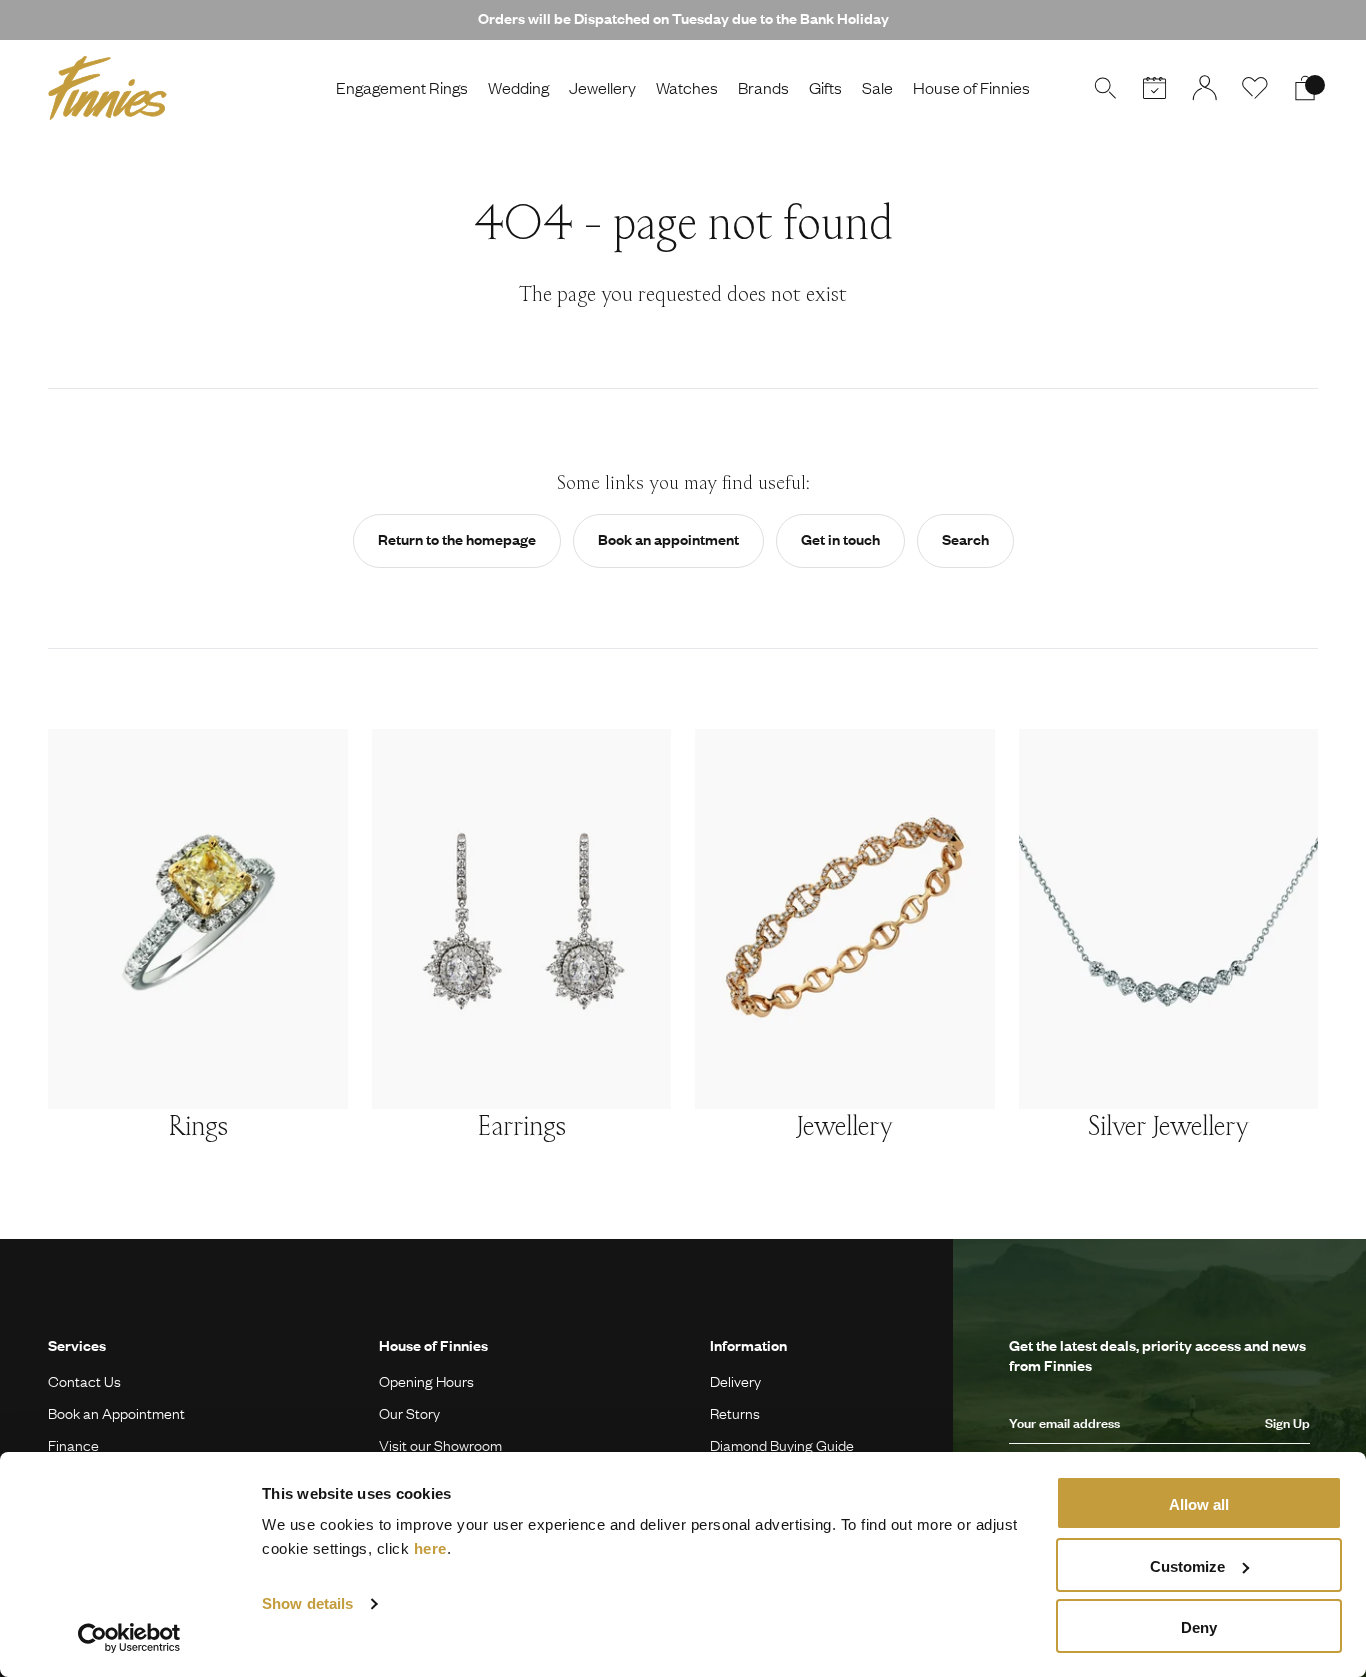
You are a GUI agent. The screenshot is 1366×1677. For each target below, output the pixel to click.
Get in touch (840, 539)
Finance (73, 1445)
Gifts (825, 87)
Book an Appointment (116, 1413)
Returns (735, 1413)
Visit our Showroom (440, 1445)
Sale (877, 87)
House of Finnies (971, 87)
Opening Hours (426, 1381)
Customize (1187, 1566)
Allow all (1199, 1504)
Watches (687, 87)
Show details (307, 1603)
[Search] (1105, 88)
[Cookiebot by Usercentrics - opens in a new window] (129, 1638)
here (430, 1548)
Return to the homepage (457, 539)
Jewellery (602, 87)
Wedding (518, 87)
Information (748, 1345)
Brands (763, 87)
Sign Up (1287, 1423)
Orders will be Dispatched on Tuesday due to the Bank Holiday (683, 18)
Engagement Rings (402, 87)
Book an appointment (668, 539)
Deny (1199, 1627)
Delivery (735, 1381)
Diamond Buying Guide (782, 1445)
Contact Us (84, 1381)
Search (965, 539)
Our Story (409, 1413)
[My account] (1205, 88)
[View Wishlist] (1255, 88)
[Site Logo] (107, 88)
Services (77, 1345)
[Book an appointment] (1155, 88)
